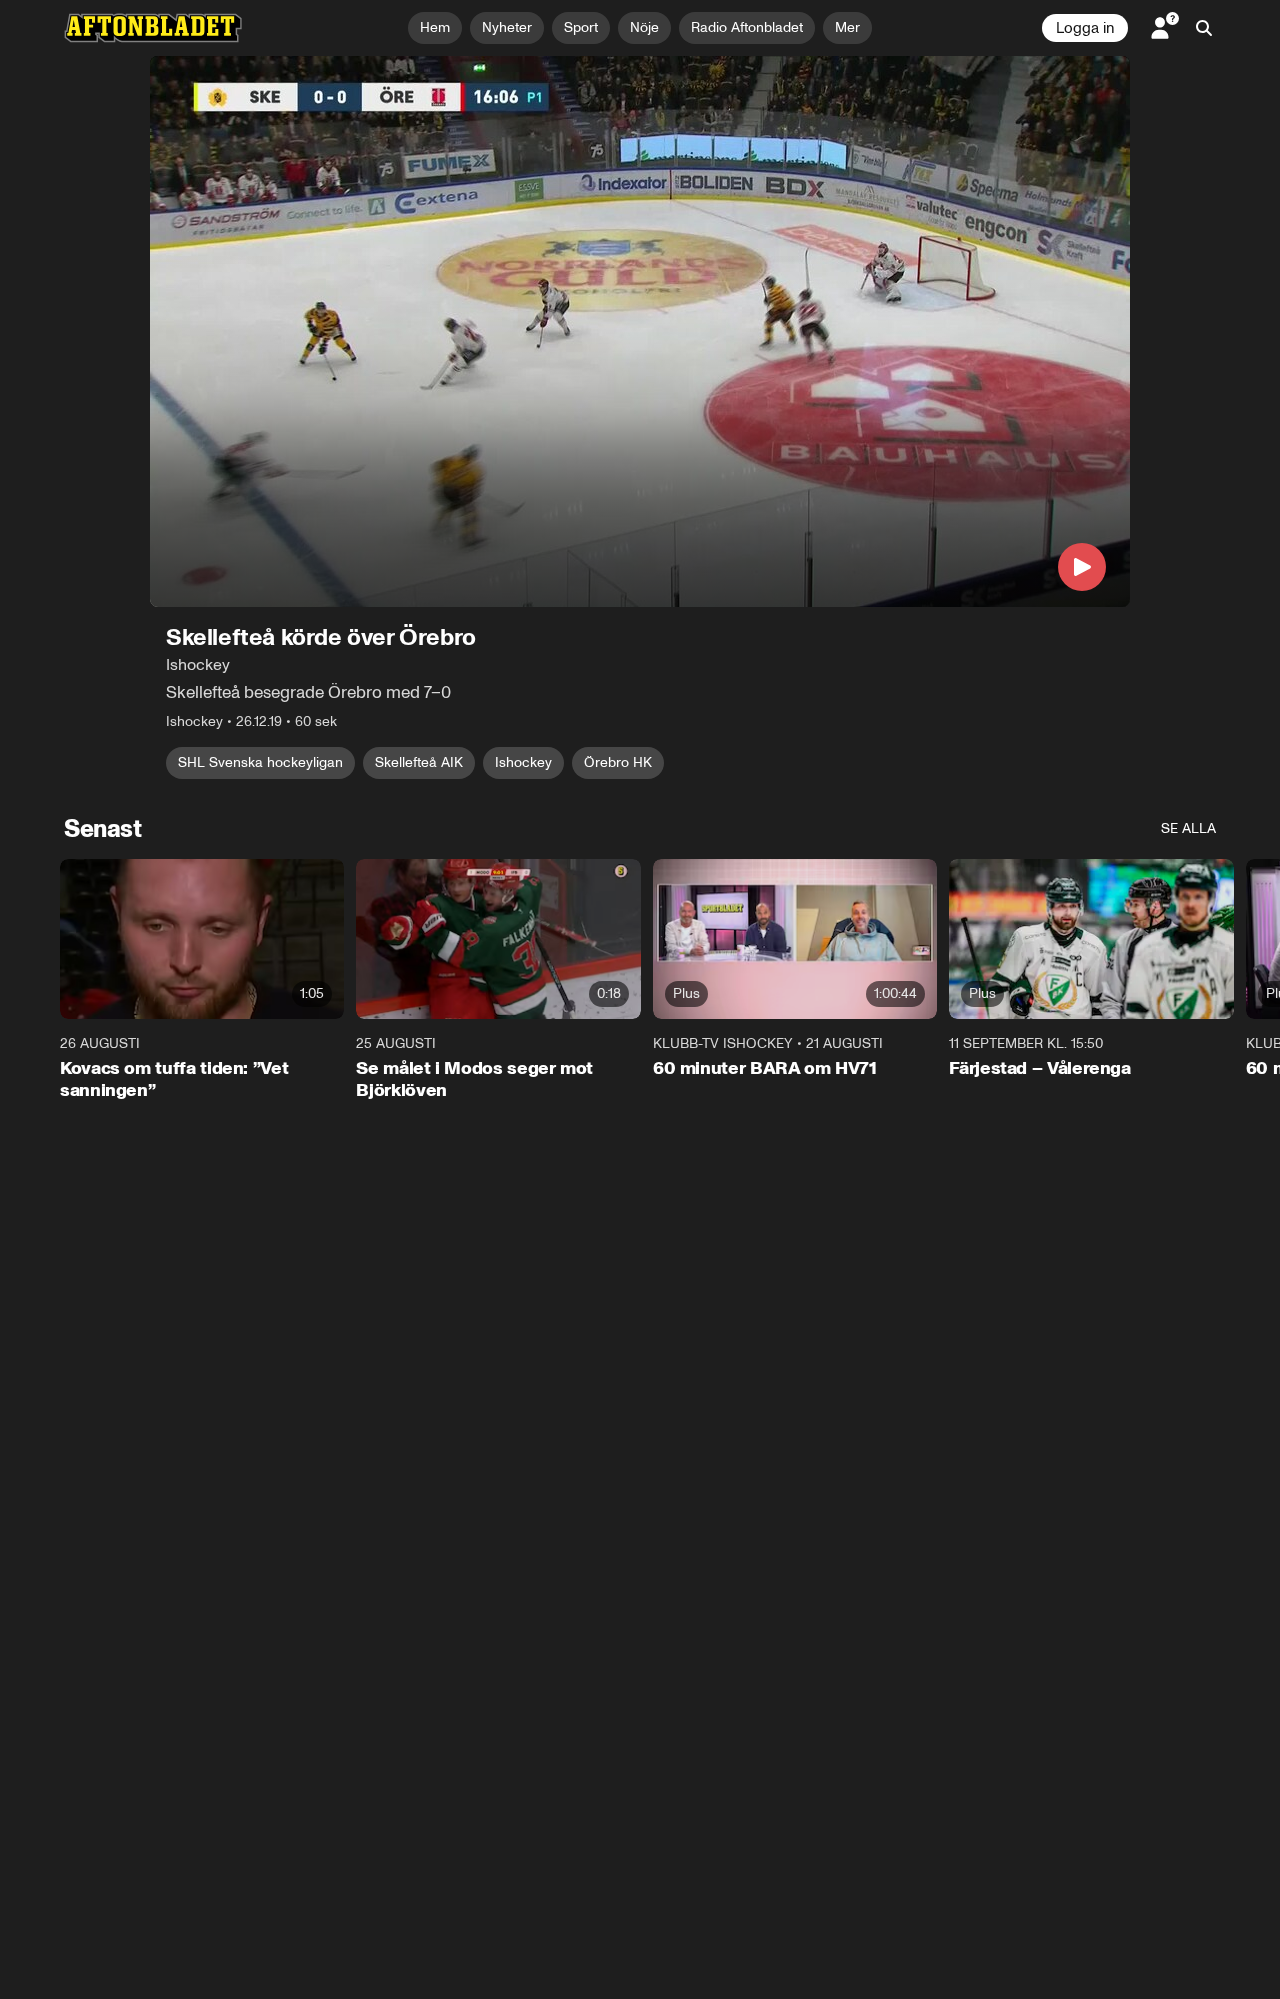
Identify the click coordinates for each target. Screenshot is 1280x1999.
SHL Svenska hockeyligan (260, 762)
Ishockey (523, 762)
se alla (1188, 828)
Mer (847, 27)
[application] (640, 331)
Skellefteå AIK (419, 762)
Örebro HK (618, 762)
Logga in (1085, 28)
